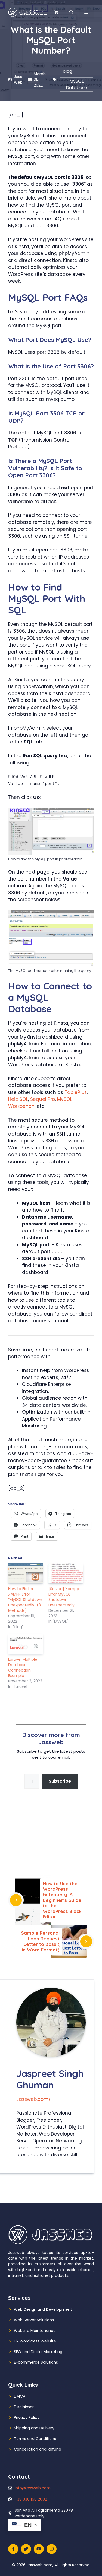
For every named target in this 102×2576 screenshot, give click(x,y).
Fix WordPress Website (35, 2341)
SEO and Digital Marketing (38, 2352)
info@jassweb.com (33, 2488)
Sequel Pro (43, 1099)
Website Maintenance (35, 2331)
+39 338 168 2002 (31, 2499)
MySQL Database (76, 84)
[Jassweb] (28, 12)
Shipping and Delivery (34, 2428)
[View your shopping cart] (56, 12)
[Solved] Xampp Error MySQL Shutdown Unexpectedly (64, 1597)
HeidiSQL (18, 1099)
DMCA (20, 2396)
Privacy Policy (27, 2417)
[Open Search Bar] (71, 12)
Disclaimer (24, 2407)
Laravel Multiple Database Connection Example (23, 1667)
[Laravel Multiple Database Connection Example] (26, 1644)
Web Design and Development (43, 2309)
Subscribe (60, 1781)
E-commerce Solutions (36, 2362)
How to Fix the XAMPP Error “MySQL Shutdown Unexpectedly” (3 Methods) (25, 1600)
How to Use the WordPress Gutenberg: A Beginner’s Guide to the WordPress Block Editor (62, 1900)
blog (67, 71)
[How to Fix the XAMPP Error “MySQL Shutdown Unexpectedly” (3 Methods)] (26, 1573)
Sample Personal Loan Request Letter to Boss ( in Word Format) (40, 1941)
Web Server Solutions (34, 2320)
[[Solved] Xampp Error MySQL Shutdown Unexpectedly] (66, 1573)
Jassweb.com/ (33, 2099)
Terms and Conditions (35, 2439)
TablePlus (76, 1092)
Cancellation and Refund (38, 2449)
